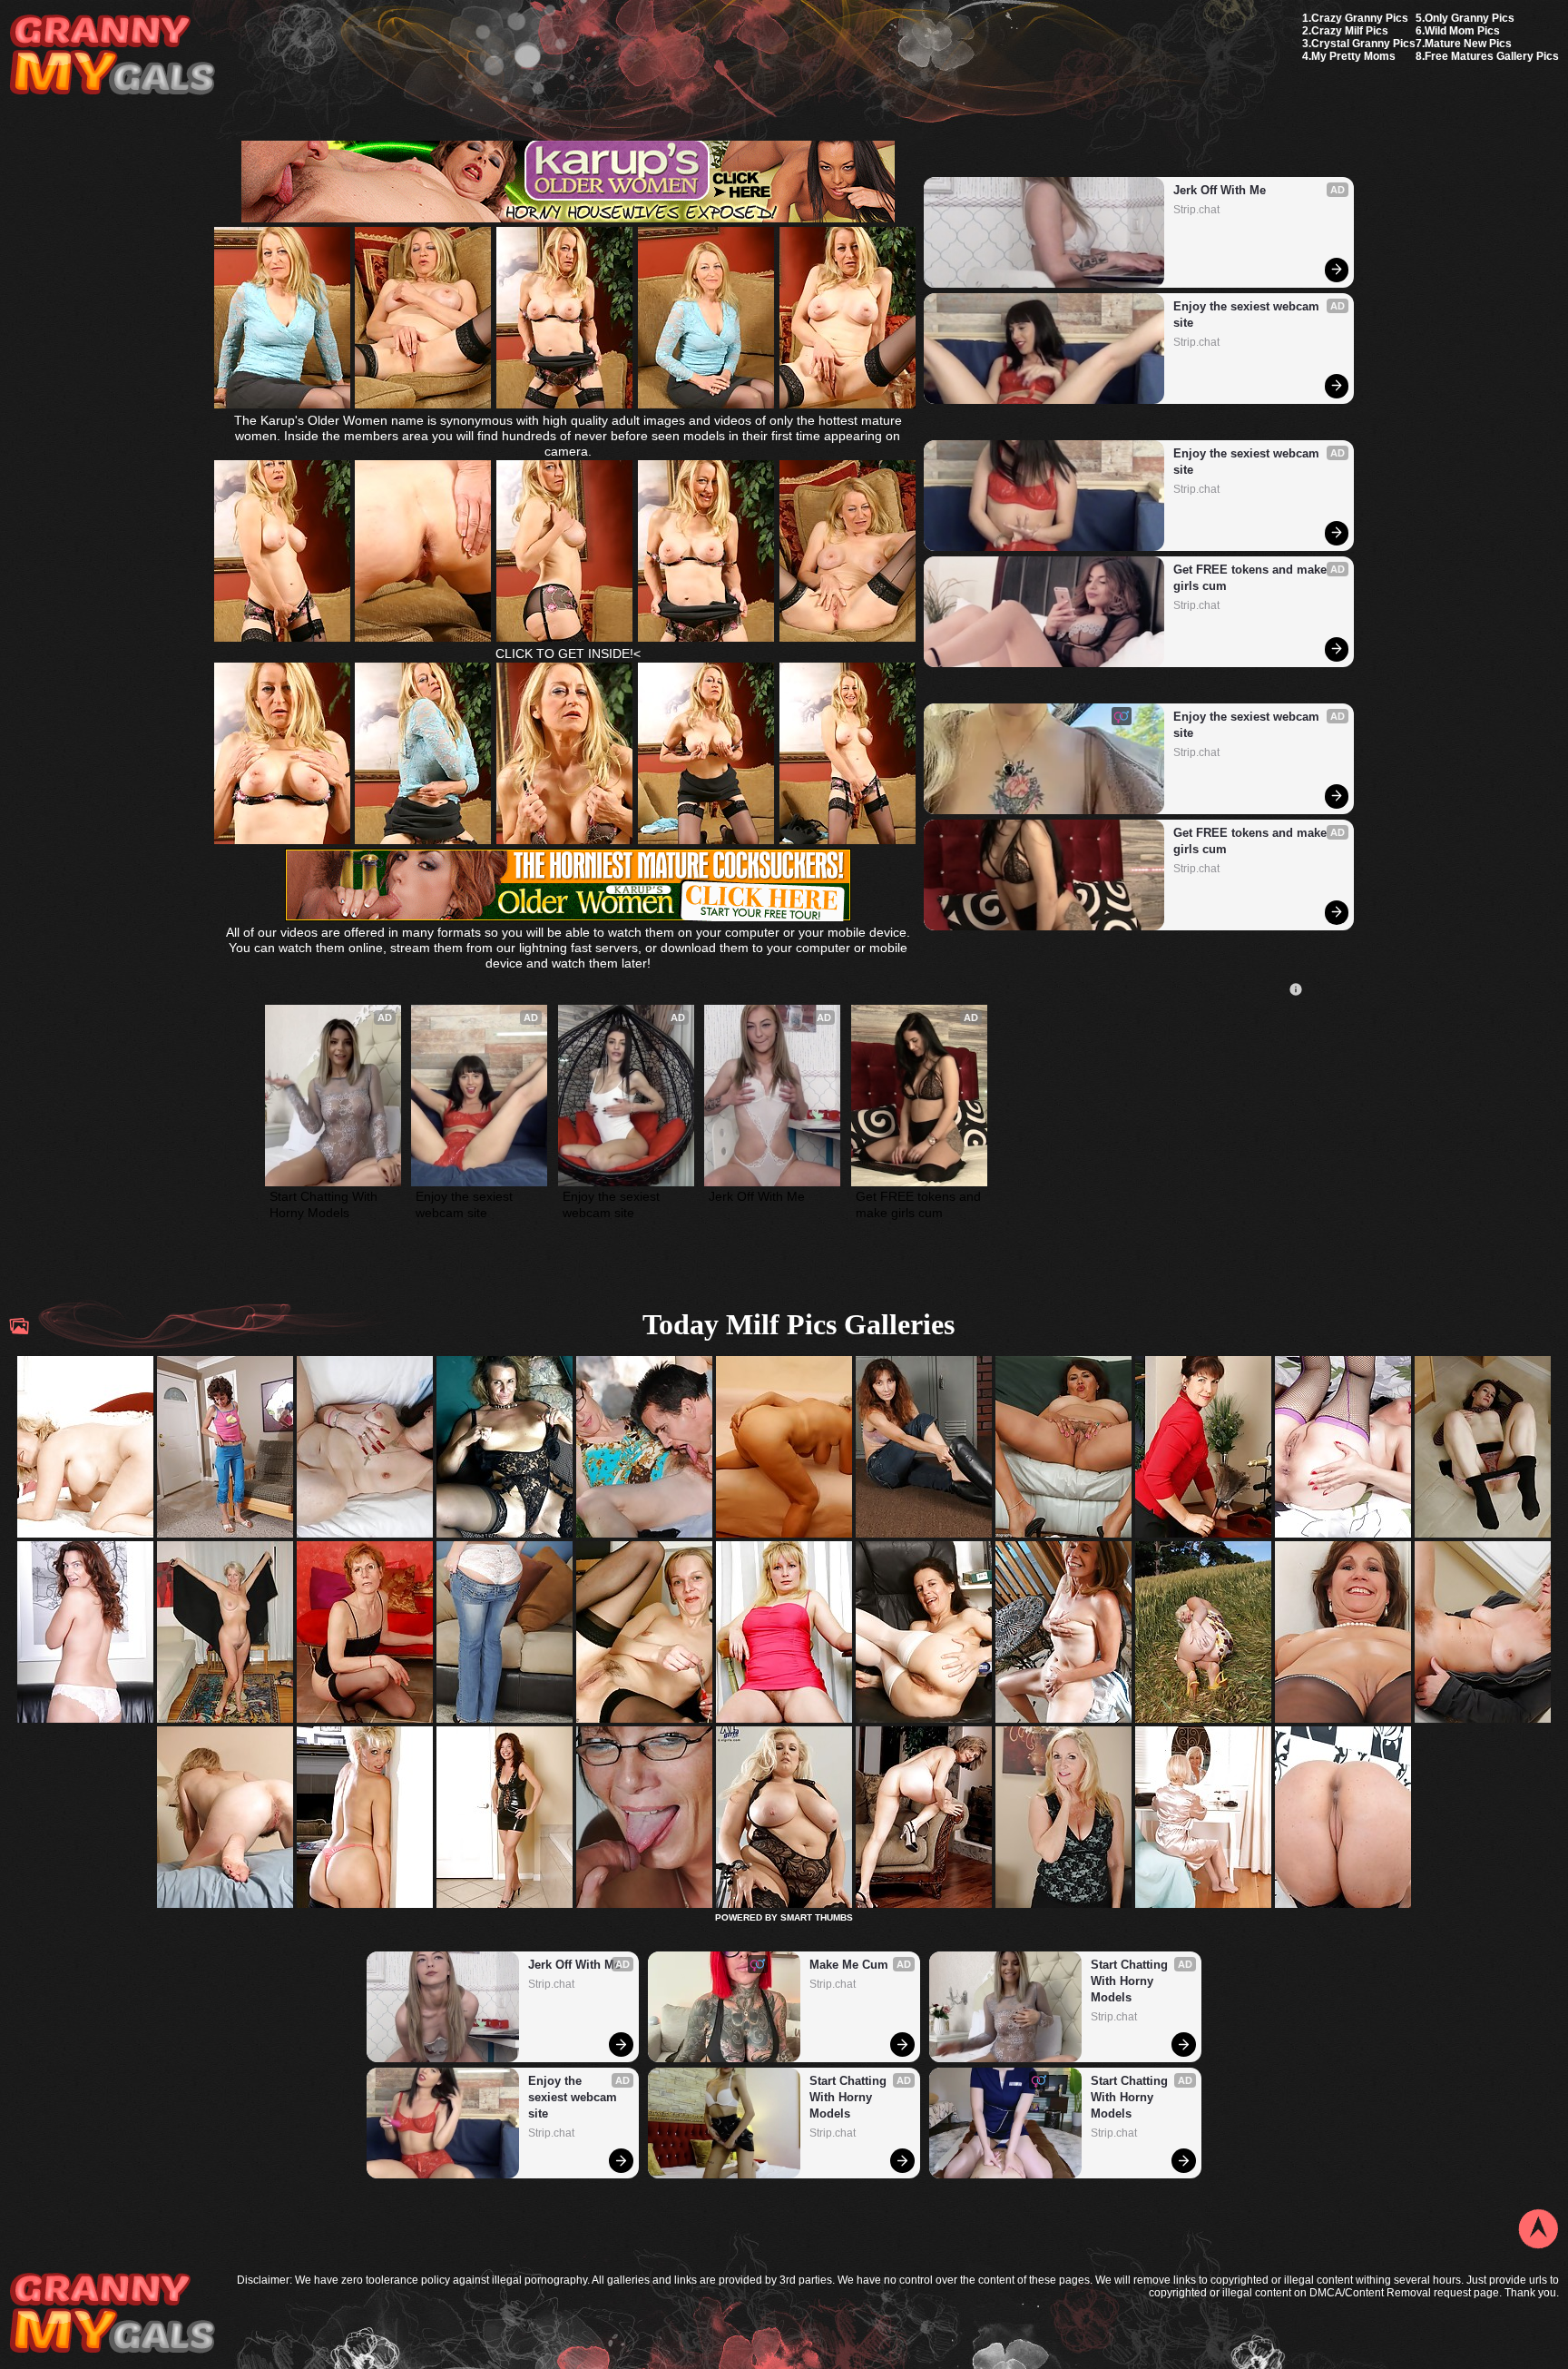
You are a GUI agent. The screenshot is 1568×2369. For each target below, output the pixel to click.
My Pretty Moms (1353, 56)
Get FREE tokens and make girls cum (1252, 578)
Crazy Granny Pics (1360, 18)
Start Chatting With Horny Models (325, 1204)
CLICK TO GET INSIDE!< (568, 654)
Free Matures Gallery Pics (1492, 56)
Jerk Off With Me (1220, 190)
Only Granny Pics (1470, 18)
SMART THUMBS (817, 1917)
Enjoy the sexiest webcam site (1248, 315)
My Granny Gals (112, 56)
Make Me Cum (849, 1965)
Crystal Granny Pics (1363, 44)
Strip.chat (1196, 210)
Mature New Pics (1468, 44)
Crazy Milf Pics (1350, 31)
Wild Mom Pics (1462, 31)
